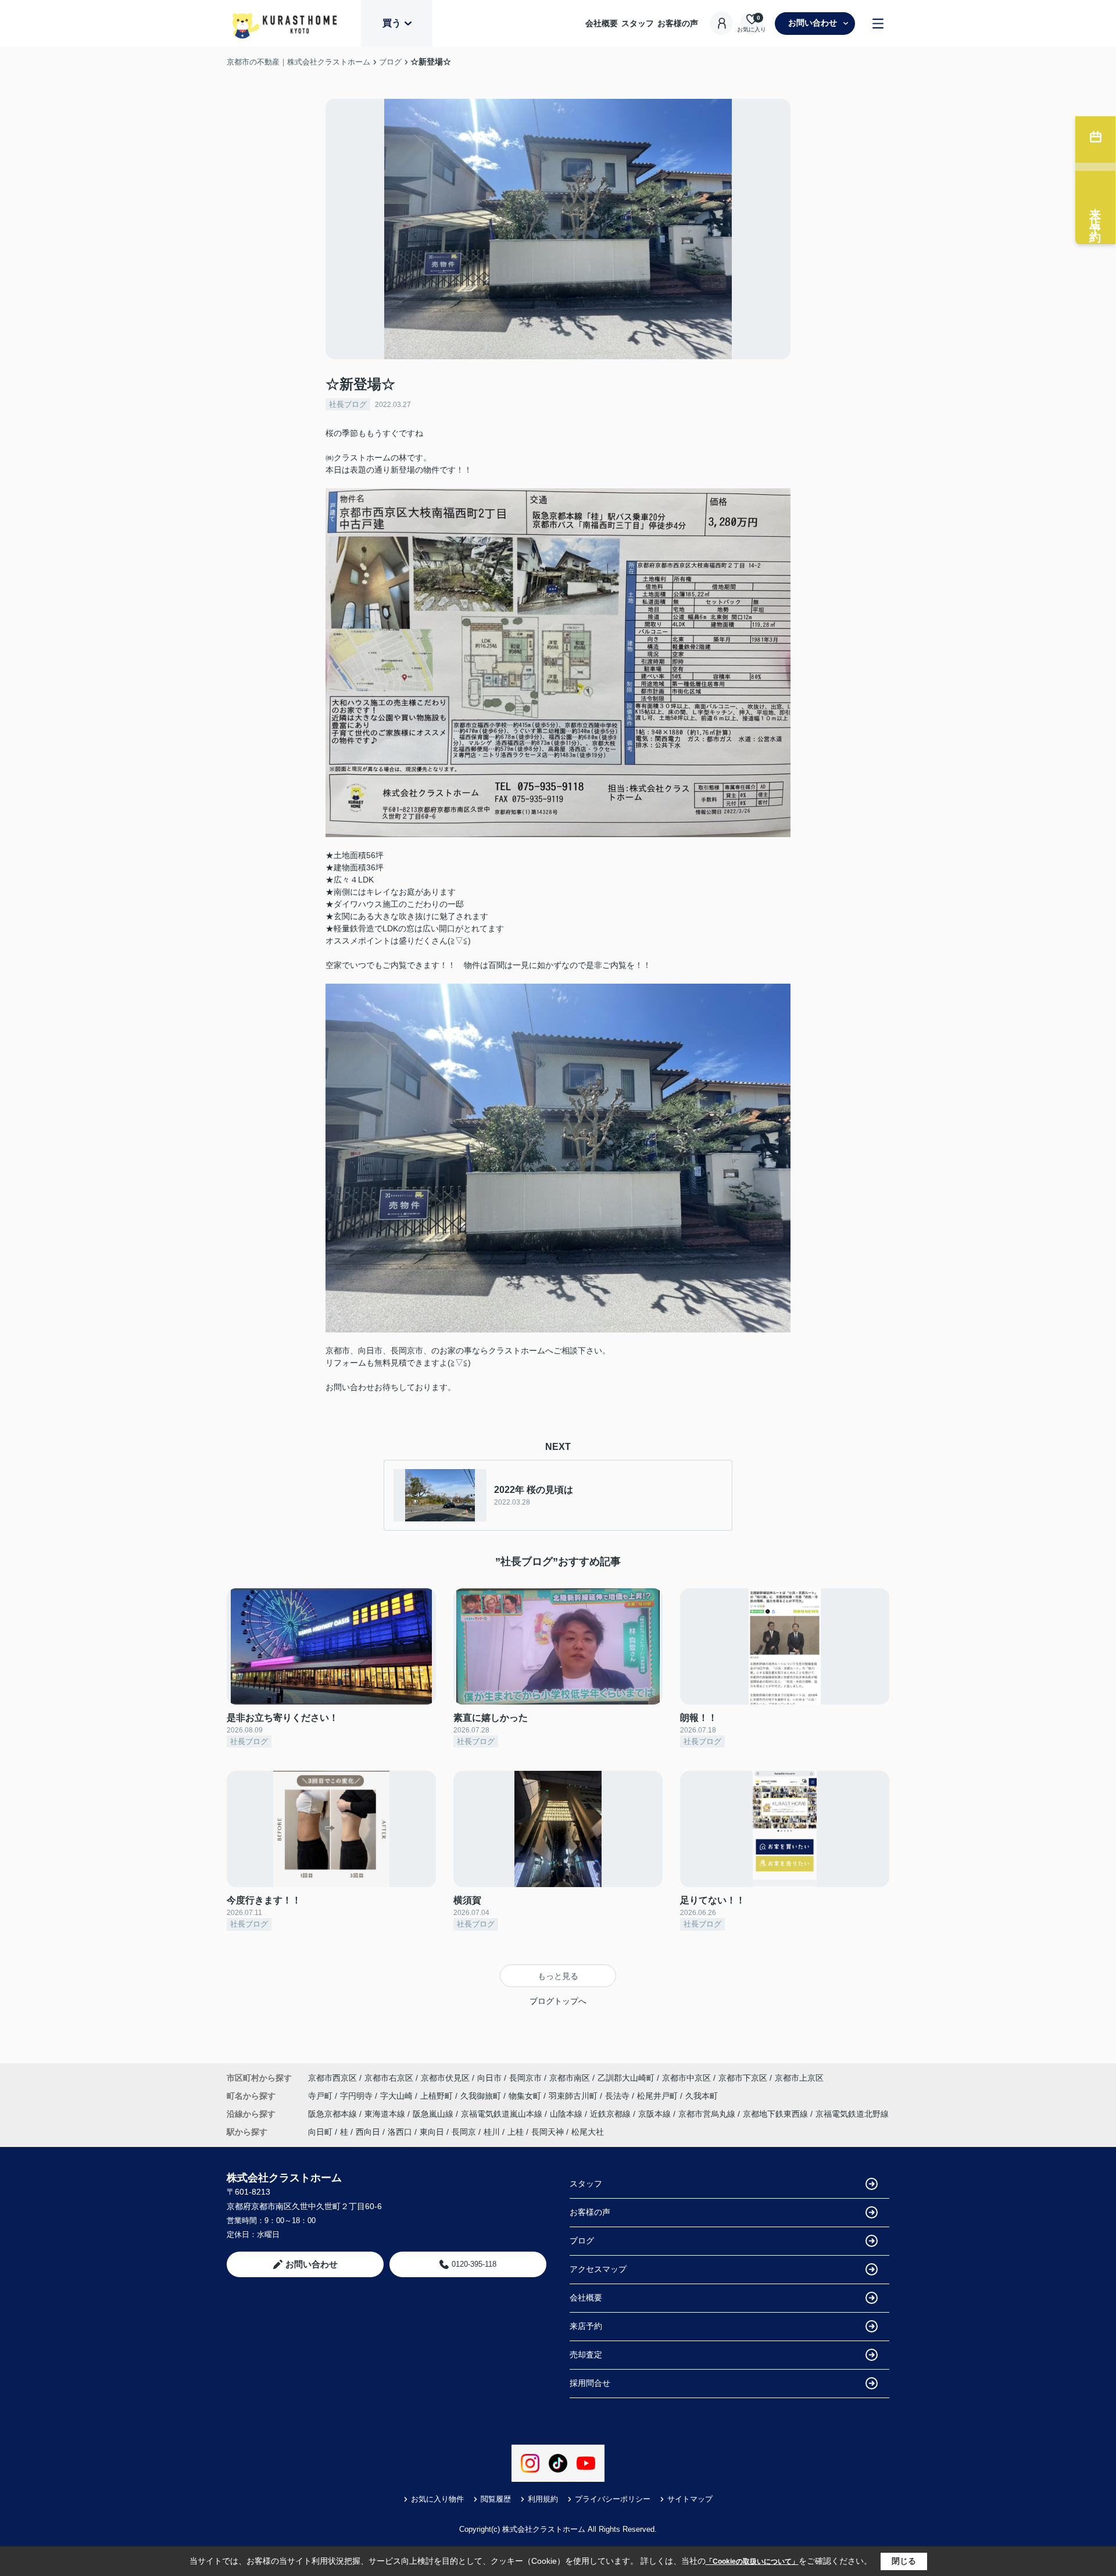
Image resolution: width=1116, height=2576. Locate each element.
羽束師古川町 (574, 2096)
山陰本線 (567, 2114)
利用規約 (543, 2499)
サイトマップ (690, 2499)
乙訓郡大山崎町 (626, 2078)
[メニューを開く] (878, 24)
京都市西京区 (332, 2078)
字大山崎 (398, 2096)
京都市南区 (570, 2078)
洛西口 (400, 2132)
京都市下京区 (743, 2078)
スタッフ (638, 23)
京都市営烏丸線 (708, 2114)
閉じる (904, 2561)
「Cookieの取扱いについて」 (752, 2561)
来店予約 (586, 2326)
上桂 (516, 2132)
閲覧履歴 (496, 2499)
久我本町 (702, 2096)
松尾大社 (588, 2132)
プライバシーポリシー (613, 2499)
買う (392, 23)
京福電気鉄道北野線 (852, 2114)
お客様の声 (678, 23)
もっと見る (558, 1976)
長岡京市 (525, 2078)
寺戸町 (321, 2096)
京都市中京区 (686, 2078)
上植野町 (438, 2096)
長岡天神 (548, 2132)
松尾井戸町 (659, 2096)
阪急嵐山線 (434, 2114)
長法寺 (618, 2096)
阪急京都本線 (334, 2114)
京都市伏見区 (445, 2078)
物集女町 (526, 2096)
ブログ (582, 2241)
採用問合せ (590, 2383)
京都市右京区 (389, 2078)
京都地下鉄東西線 (777, 2114)
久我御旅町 (482, 2096)
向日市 (489, 2078)
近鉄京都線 (611, 2114)
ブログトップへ (558, 2001)
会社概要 (602, 23)
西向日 (368, 2132)
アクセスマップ (598, 2269)
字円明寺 (357, 2096)
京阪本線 (656, 2114)
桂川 (492, 2132)
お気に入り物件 (437, 2499)
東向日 (432, 2132)
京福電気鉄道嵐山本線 (503, 2114)
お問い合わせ (813, 23)
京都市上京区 (799, 2078)
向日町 (320, 2132)
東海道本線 (386, 2114)
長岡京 (464, 2132)
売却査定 (586, 2355)
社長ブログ (348, 404)
